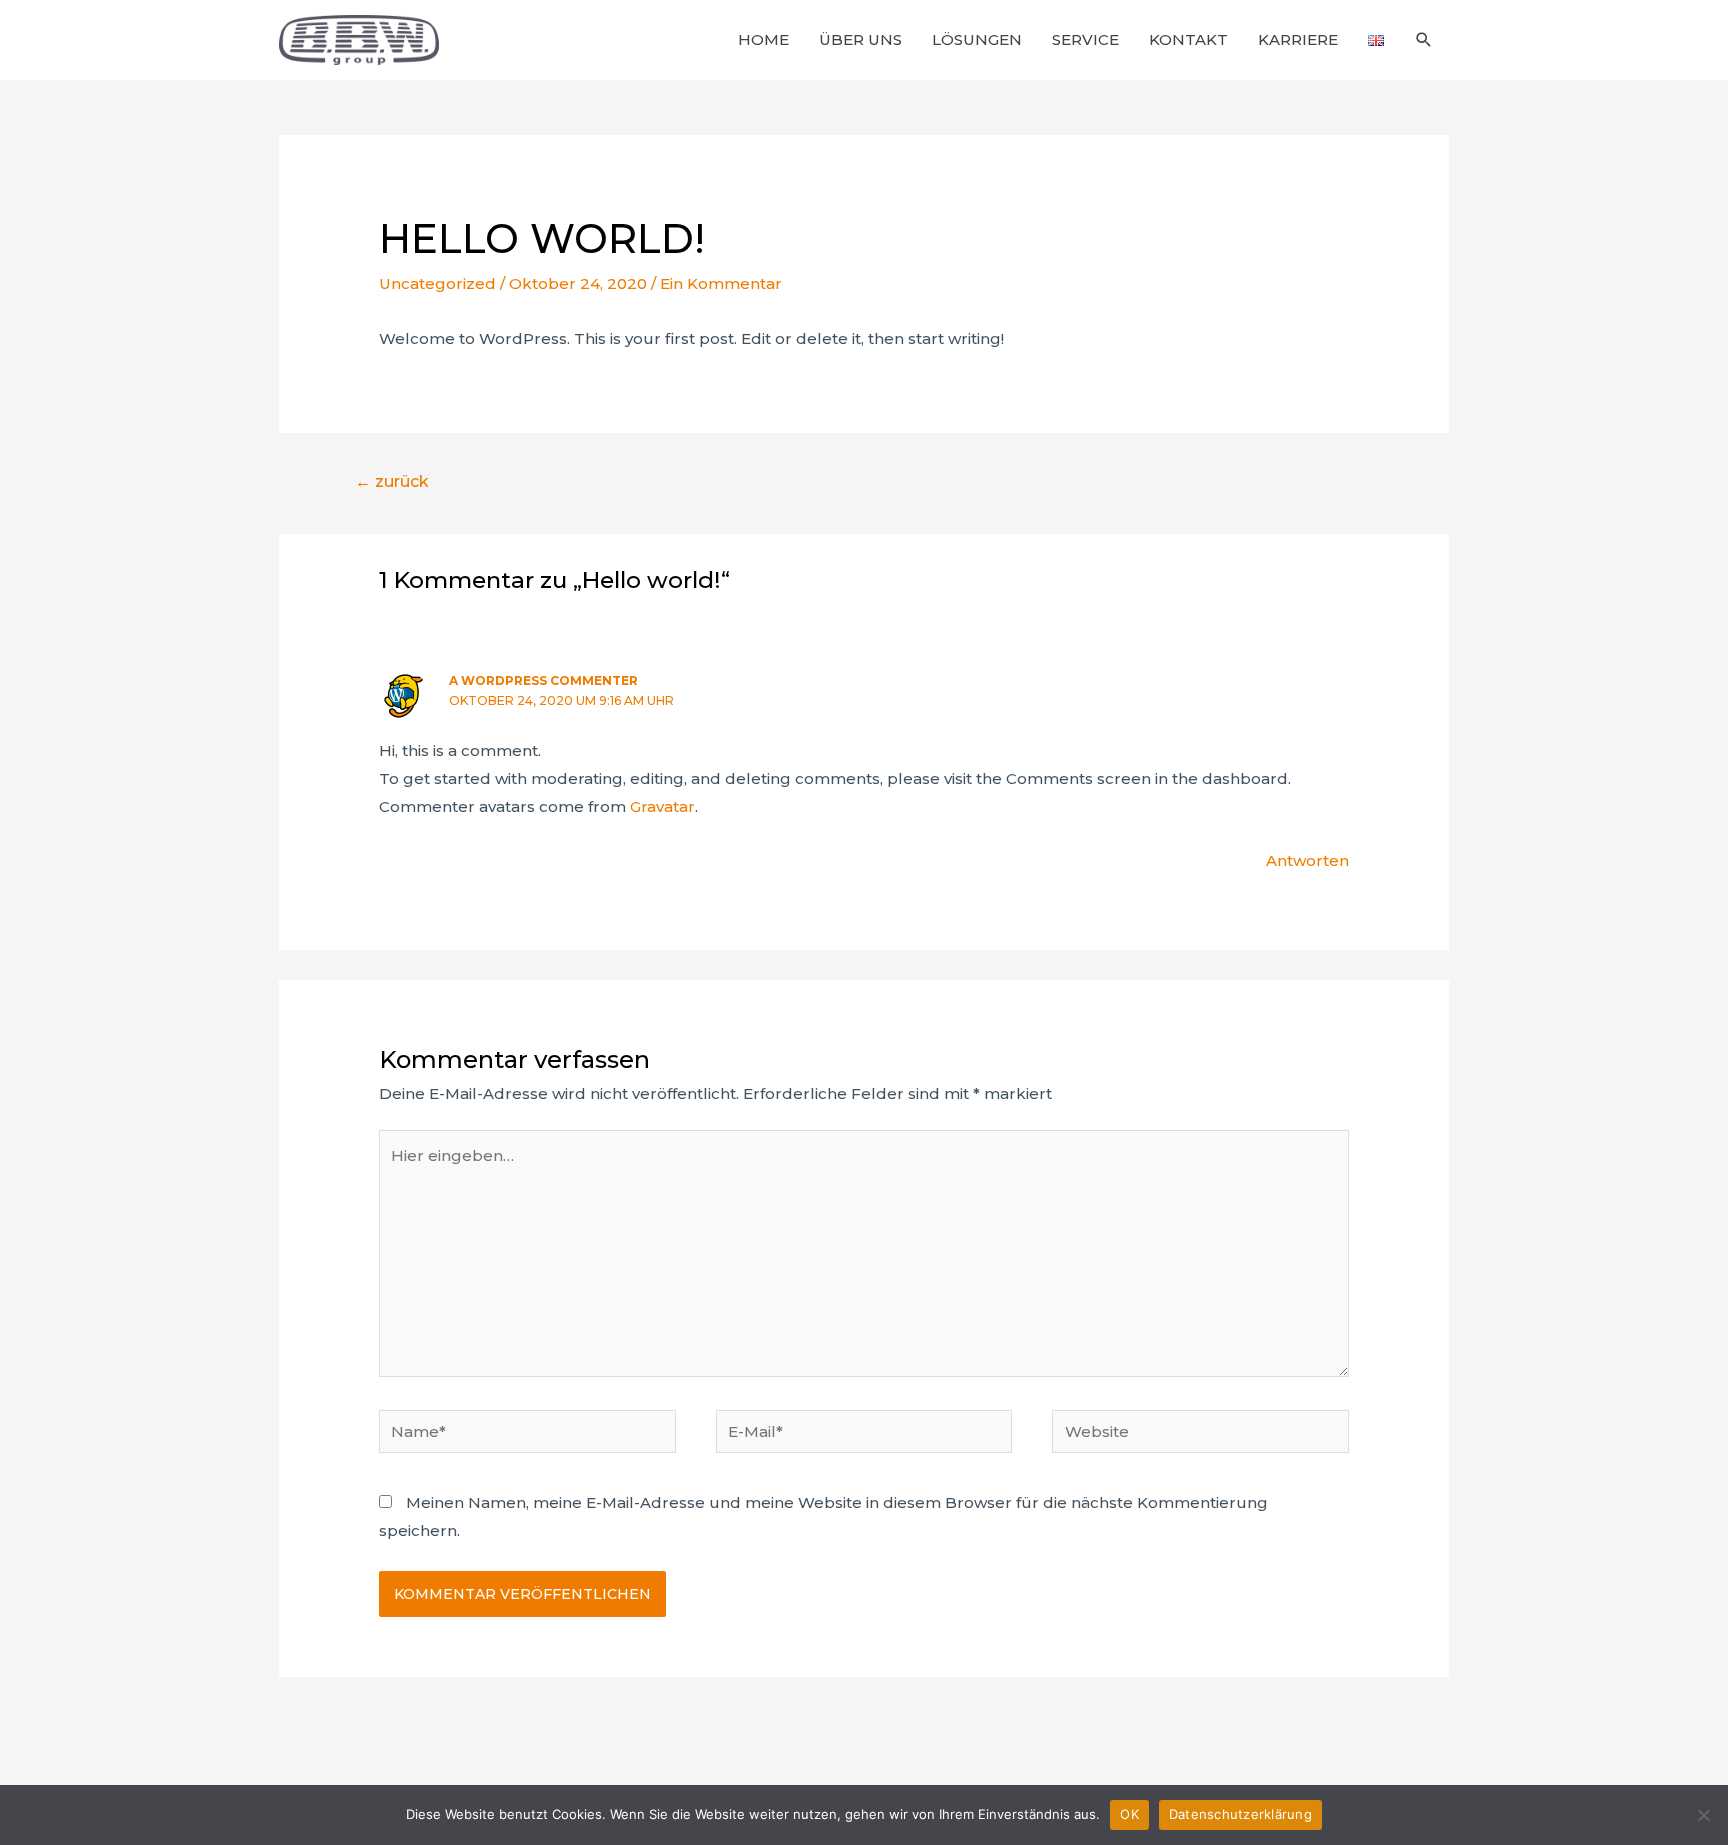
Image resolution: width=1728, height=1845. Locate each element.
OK (1129, 1814)
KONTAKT (1188, 39)
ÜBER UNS (860, 39)
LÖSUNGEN (977, 39)
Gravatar (662, 806)
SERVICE (1085, 39)
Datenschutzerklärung (1240, 1814)
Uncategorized (437, 283)
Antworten (1307, 860)
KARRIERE (1298, 39)
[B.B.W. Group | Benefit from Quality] (359, 38)
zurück (392, 481)
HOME (763, 39)
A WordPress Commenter (543, 680)
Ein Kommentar (721, 283)
